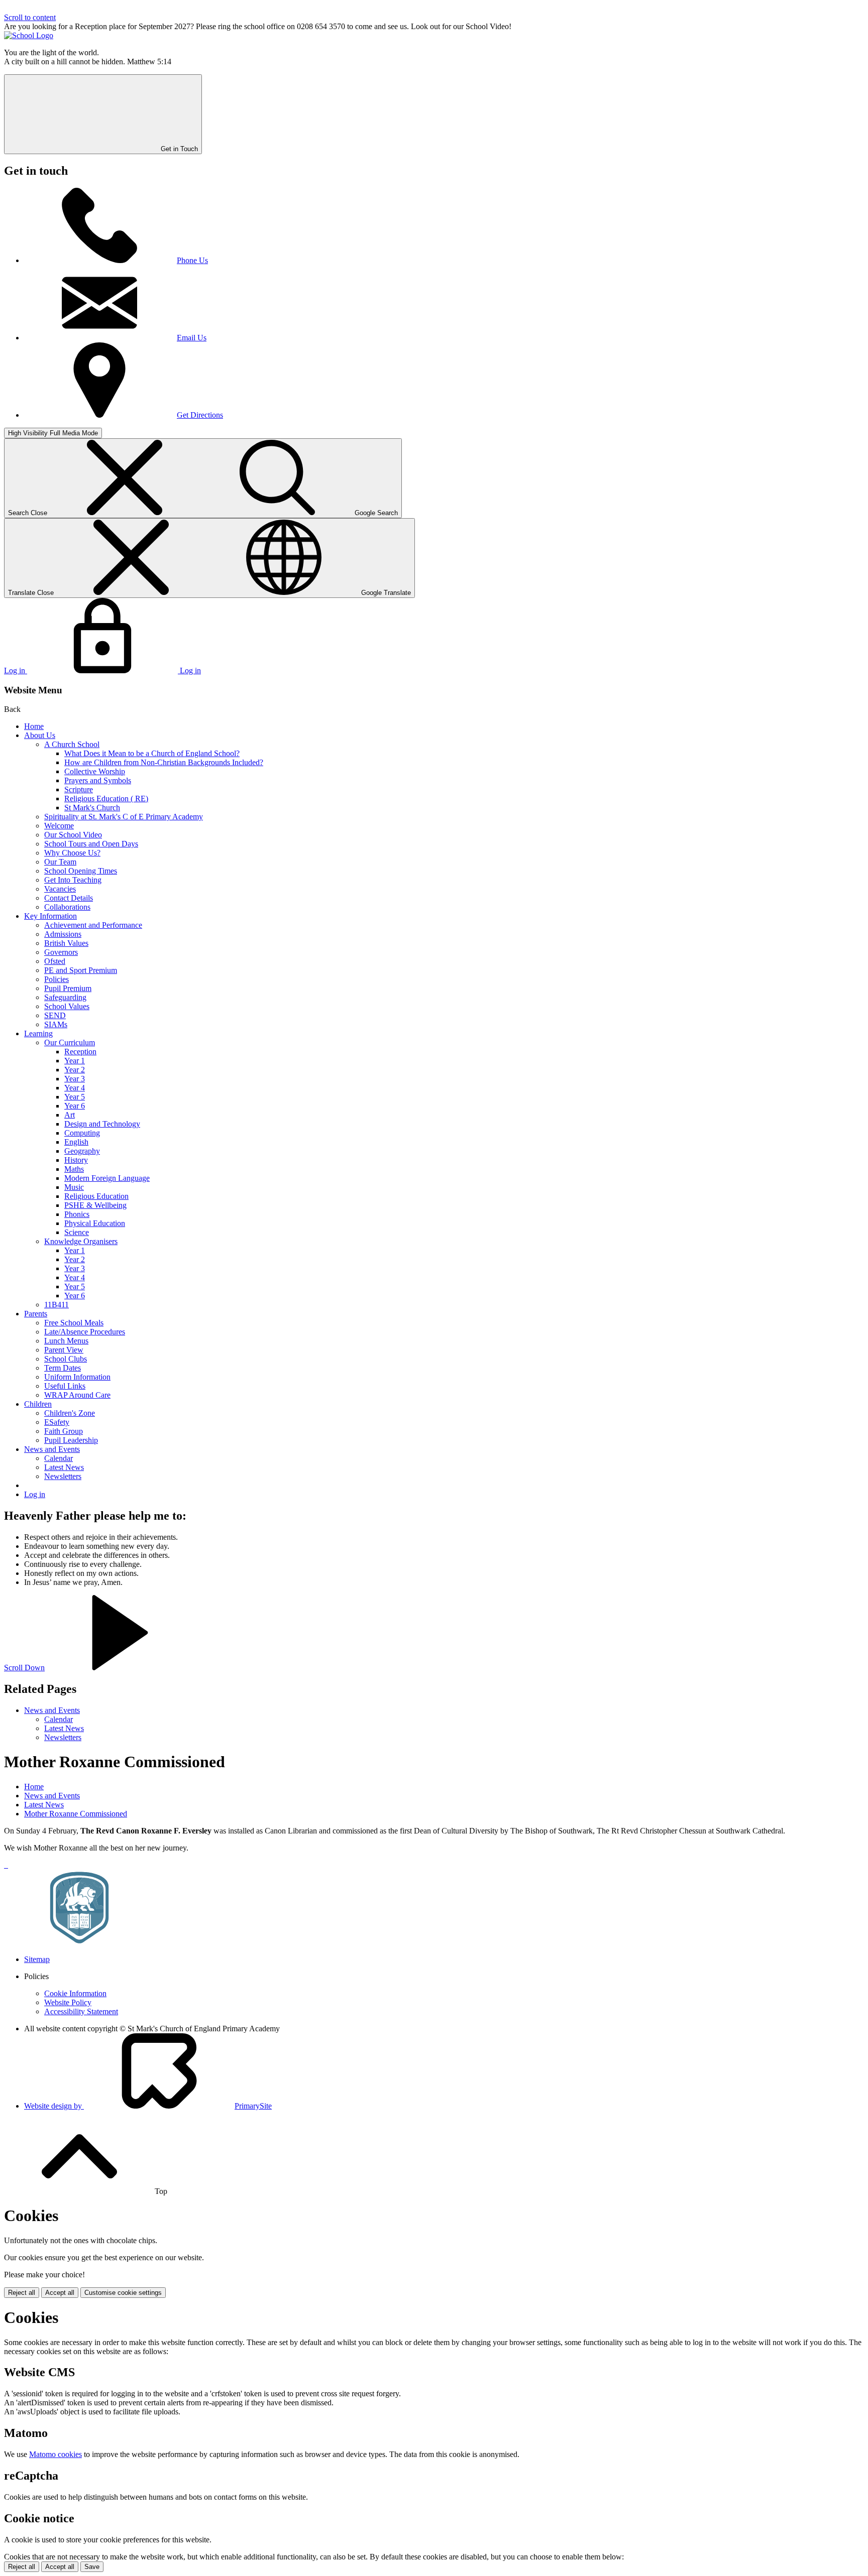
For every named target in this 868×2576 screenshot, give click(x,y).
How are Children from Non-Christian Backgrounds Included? (164, 762)
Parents (36, 1314)
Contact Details (69, 898)
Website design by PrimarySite (148, 2106)
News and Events (52, 1449)
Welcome (59, 826)
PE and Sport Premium (81, 970)
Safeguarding (65, 997)
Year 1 (75, 1061)
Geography (82, 1151)
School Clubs (66, 1359)
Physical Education (95, 1223)
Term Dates (63, 1368)
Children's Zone (70, 1413)
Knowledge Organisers (81, 1241)
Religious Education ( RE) (106, 799)
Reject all (22, 2293)
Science (77, 1232)
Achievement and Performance (93, 925)
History (76, 1160)
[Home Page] (29, 35)
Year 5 (75, 1097)
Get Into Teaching (73, 880)
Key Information (50, 916)
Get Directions (200, 415)
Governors (61, 952)
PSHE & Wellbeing (95, 1205)
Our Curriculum (70, 1042)
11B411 (57, 1305)
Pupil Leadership (71, 1440)
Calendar (59, 1458)
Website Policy (68, 2002)
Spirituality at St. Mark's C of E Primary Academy (124, 817)
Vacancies (60, 889)
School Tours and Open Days (91, 844)
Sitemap (37, 1959)
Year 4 (75, 1088)
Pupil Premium (68, 988)
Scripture (79, 789)
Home (34, 726)
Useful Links (65, 1386)
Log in (35, 1494)
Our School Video (73, 835)
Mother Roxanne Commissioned (76, 1814)
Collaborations (67, 907)
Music (74, 1187)
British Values (66, 943)
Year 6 (75, 1106)
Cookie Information (75, 1993)
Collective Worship (95, 771)
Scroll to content (30, 17)
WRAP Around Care (77, 1395)
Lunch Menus (66, 1341)
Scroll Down (24, 1668)
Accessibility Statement (81, 2011)
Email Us (192, 338)
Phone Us (192, 260)
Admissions (63, 934)
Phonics (77, 1214)
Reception (80, 1052)
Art (70, 1115)
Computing (82, 1133)
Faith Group (64, 1431)
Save (92, 2567)
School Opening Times (81, 871)
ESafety (57, 1422)
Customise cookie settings (123, 2293)
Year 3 (75, 1079)
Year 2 (75, 1070)
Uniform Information (77, 1377)
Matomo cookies (56, 2454)
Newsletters (63, 1476)
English (76, 1142)
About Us (40, 735)
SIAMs (56, 1024)
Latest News (64, 1467)
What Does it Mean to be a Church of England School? (152, 753)
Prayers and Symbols (98, 780)
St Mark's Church (92, 808)
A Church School (72, 744)
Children (38, 1404)
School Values (67, 1006)
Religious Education (96, 1196)
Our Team (60, 862)
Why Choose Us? (72, 853)
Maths (74, 1169)
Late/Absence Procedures (85, 1332)
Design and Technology (102, 1124)
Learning (38, 1033)
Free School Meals (74, 1323)
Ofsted (55, 961)
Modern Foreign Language (107, 1178)
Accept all (60, 2293)
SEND (55, 1015)
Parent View (64, 1350)
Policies (57, 979)
